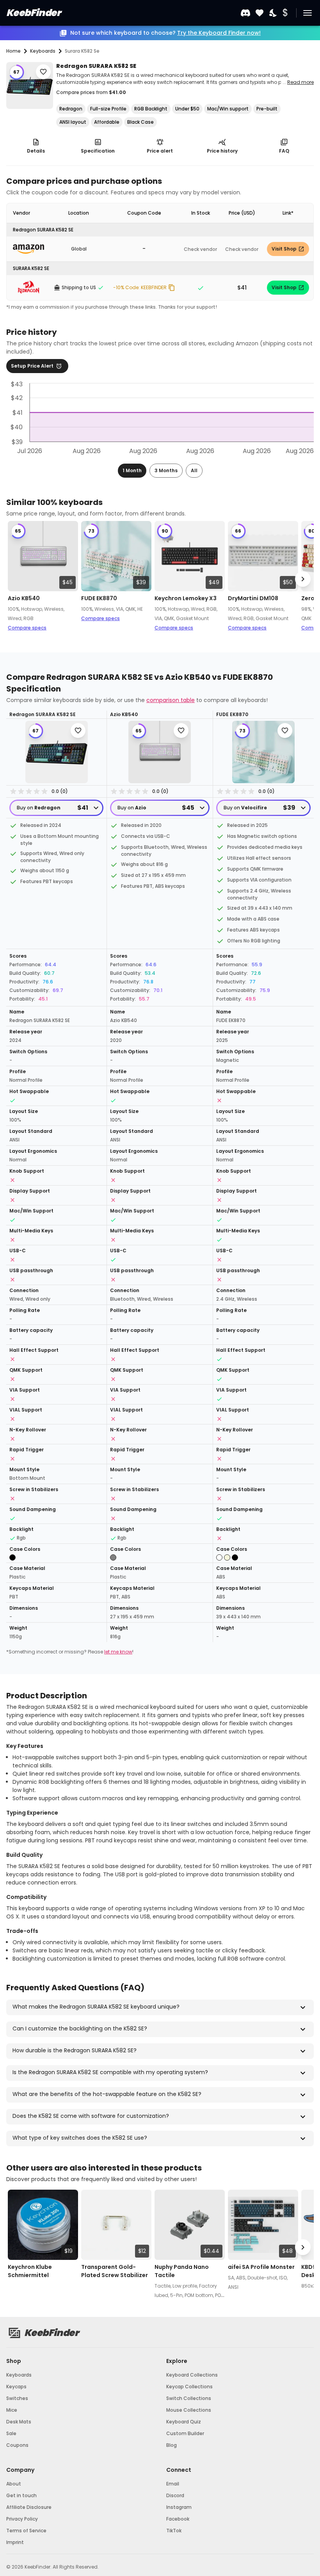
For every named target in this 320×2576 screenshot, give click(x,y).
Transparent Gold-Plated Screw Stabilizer (115, 2271)
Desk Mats (19, 2422)
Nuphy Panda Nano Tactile (182, 2271)
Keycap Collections (189, 2387)
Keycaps (16, 2387)
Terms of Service (26, 2531)
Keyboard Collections (192, 2375)
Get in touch (21, 2495)
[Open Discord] (245, 13)
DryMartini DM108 (253, 598)
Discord (175, 2495)
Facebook (178, 2519)
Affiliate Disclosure (29, 2507)
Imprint (15, 2542)
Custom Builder (185, 2433)
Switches (17, 2398)
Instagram (179, 2507)
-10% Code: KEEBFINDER (140, 287)
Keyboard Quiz (184, 2422)
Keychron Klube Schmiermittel (30, 2271)
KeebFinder (33, 13)
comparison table (171, 700)
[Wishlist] (260, 13)
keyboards (43, 51)
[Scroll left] (17, 579)
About (14, 2484)
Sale (11, 2433)
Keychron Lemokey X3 (186, 598)
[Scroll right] (303, 579)
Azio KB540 (24, 598)
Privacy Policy (22, 2519)
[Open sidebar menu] (308, 13)
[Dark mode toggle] (274, 13)
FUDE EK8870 (99, 598)
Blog (172, 2445)
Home (13, 51)
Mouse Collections (189, 2410)
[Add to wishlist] (43, 72)
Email (173, 2484)
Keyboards (19, 2375)
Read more (300, 82)
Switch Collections (189, 2398)
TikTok (174, 2531)
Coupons (17, 2445)
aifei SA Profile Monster (261, 2267)
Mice (12, 2410)
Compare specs (27, 628)
